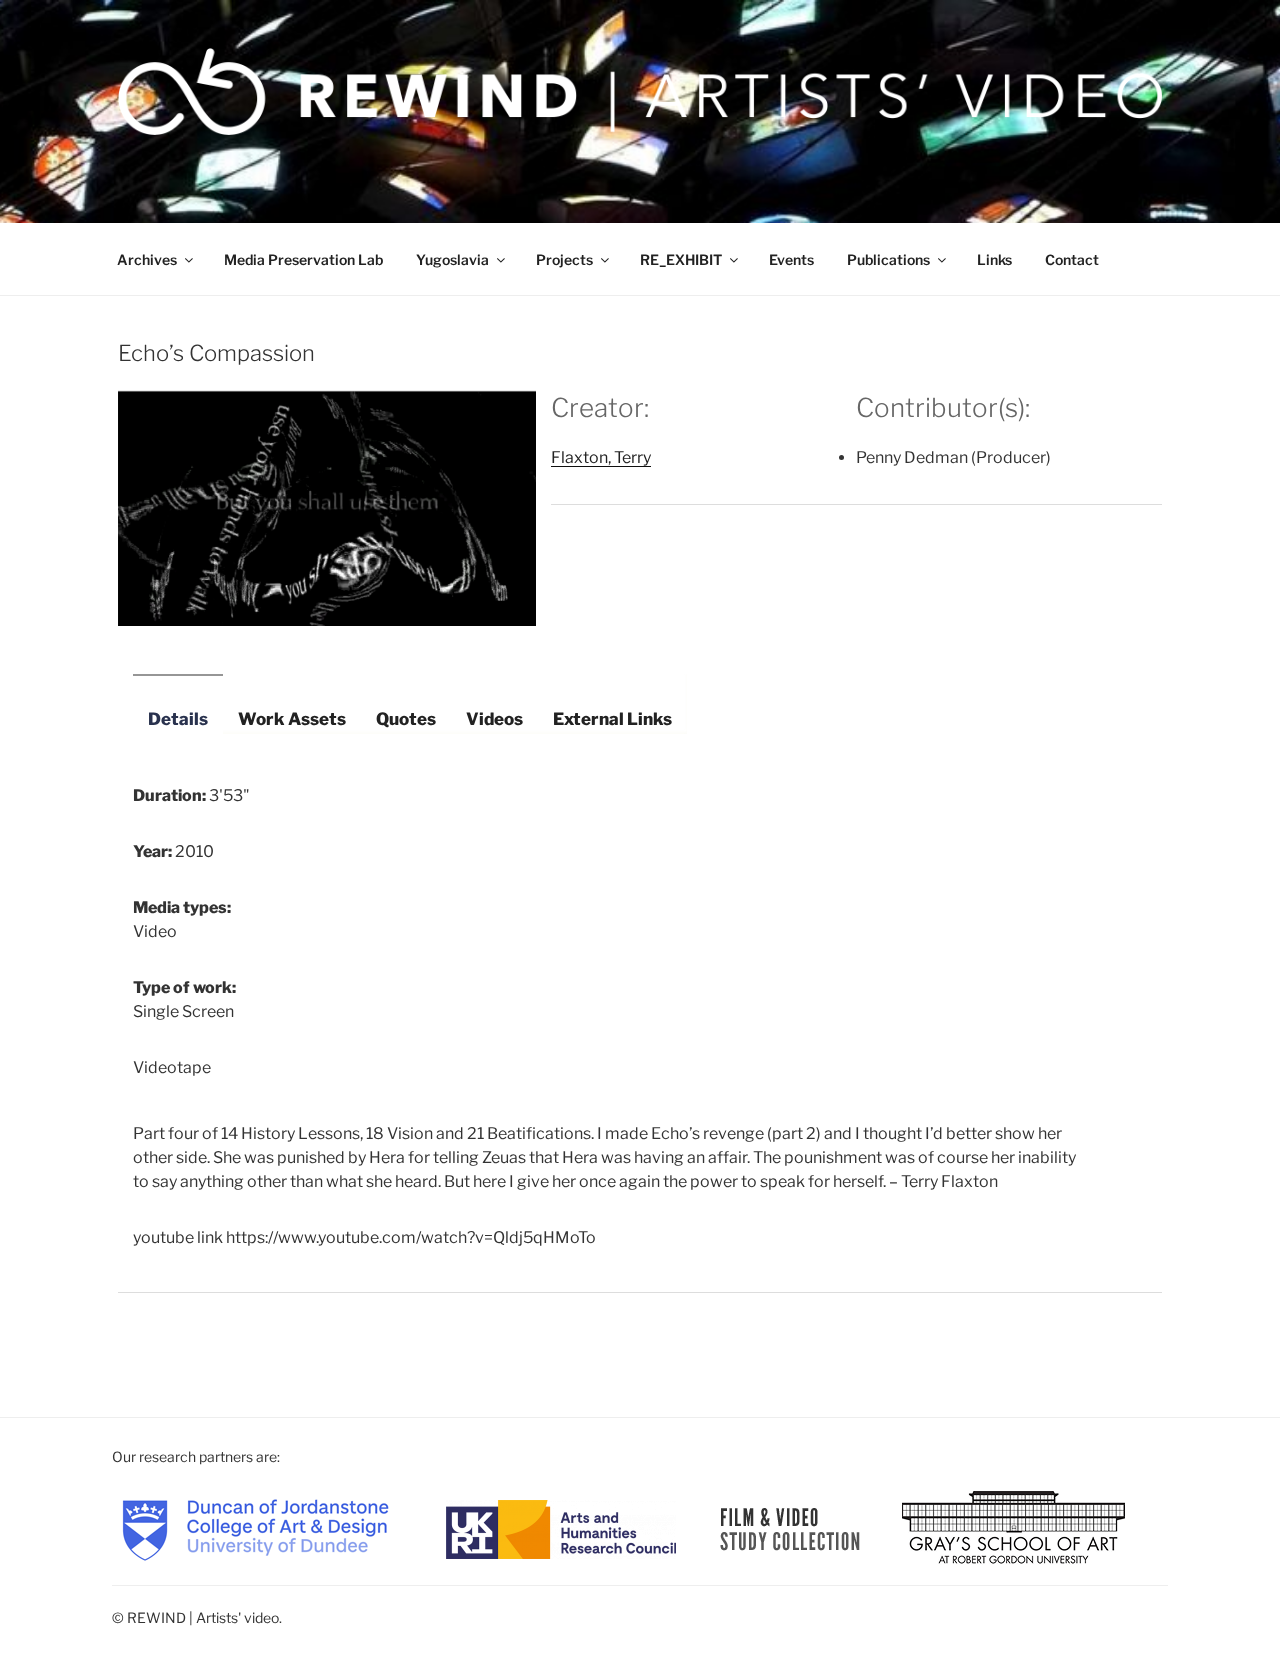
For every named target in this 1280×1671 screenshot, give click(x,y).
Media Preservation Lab (303, 259)
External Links (612, 719)
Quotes (406, 719)
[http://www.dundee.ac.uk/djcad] (255, 1527)
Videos (494, 719)
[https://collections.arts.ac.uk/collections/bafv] (790, 1527)
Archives (147, 259)
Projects (564, 259)
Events (791, 259)
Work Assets (292, 719)
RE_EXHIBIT (681, 259)
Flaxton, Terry (601, 457)
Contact (1072, 259)
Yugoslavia (452, 259)
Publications (888, 259)
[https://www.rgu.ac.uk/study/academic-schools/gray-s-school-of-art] (1013, 1527)
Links (994, 259)
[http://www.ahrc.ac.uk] (561, 1527)
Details (178, 719)
